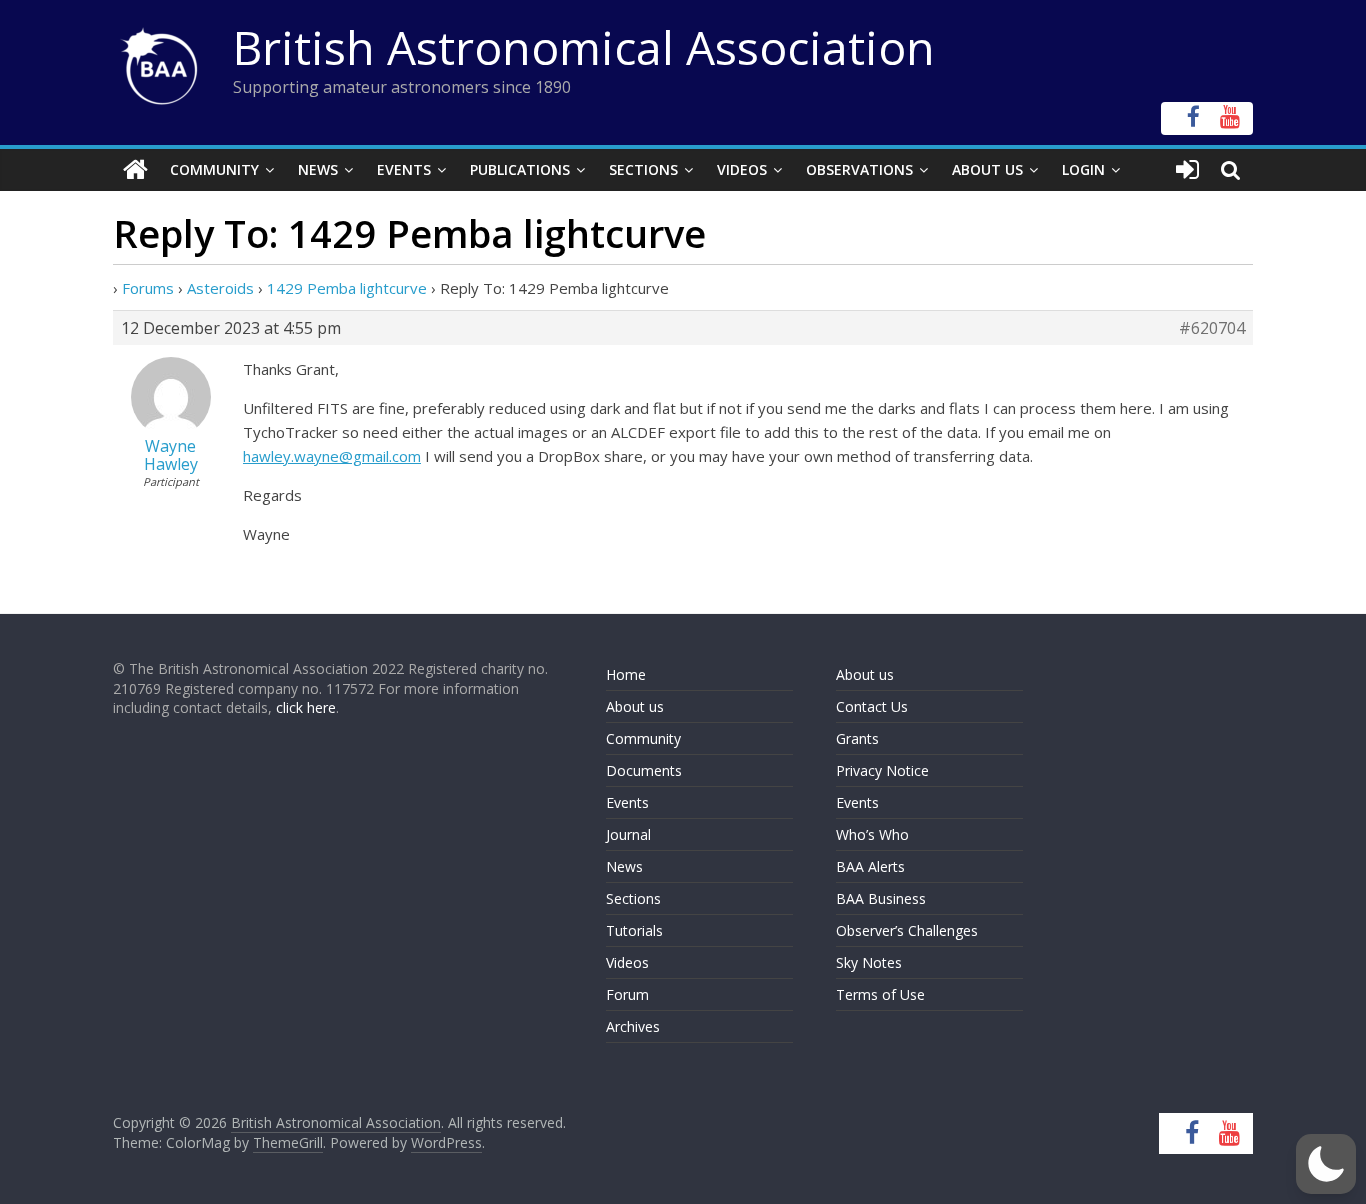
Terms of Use (880, 994)
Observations (859, 169)
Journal (628, 834)
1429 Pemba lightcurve (347, 288)
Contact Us (872, 706)
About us (635, 706)
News (318, 169)
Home (626, 674)
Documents (644, 770)
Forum (627, 994)
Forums (148, 288)
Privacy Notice (882, 770)
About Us (987, 169)
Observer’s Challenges (907, 930)
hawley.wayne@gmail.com (332, 456)
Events (404, 169)
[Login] (1187, 170)
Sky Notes (869, 962)
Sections (643, 169)
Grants (857, 738)
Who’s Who (872, 834)
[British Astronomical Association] (135, 170)
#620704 (1212, 328)
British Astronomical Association (584, 47)
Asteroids (220, 288)
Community (214, 169)
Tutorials (634, 930)
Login (1083, 169)
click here (306, 707)
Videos (742, 169)
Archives (633, 1026)
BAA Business (881, 898)
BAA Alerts (870, 866)
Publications (520, 169)
